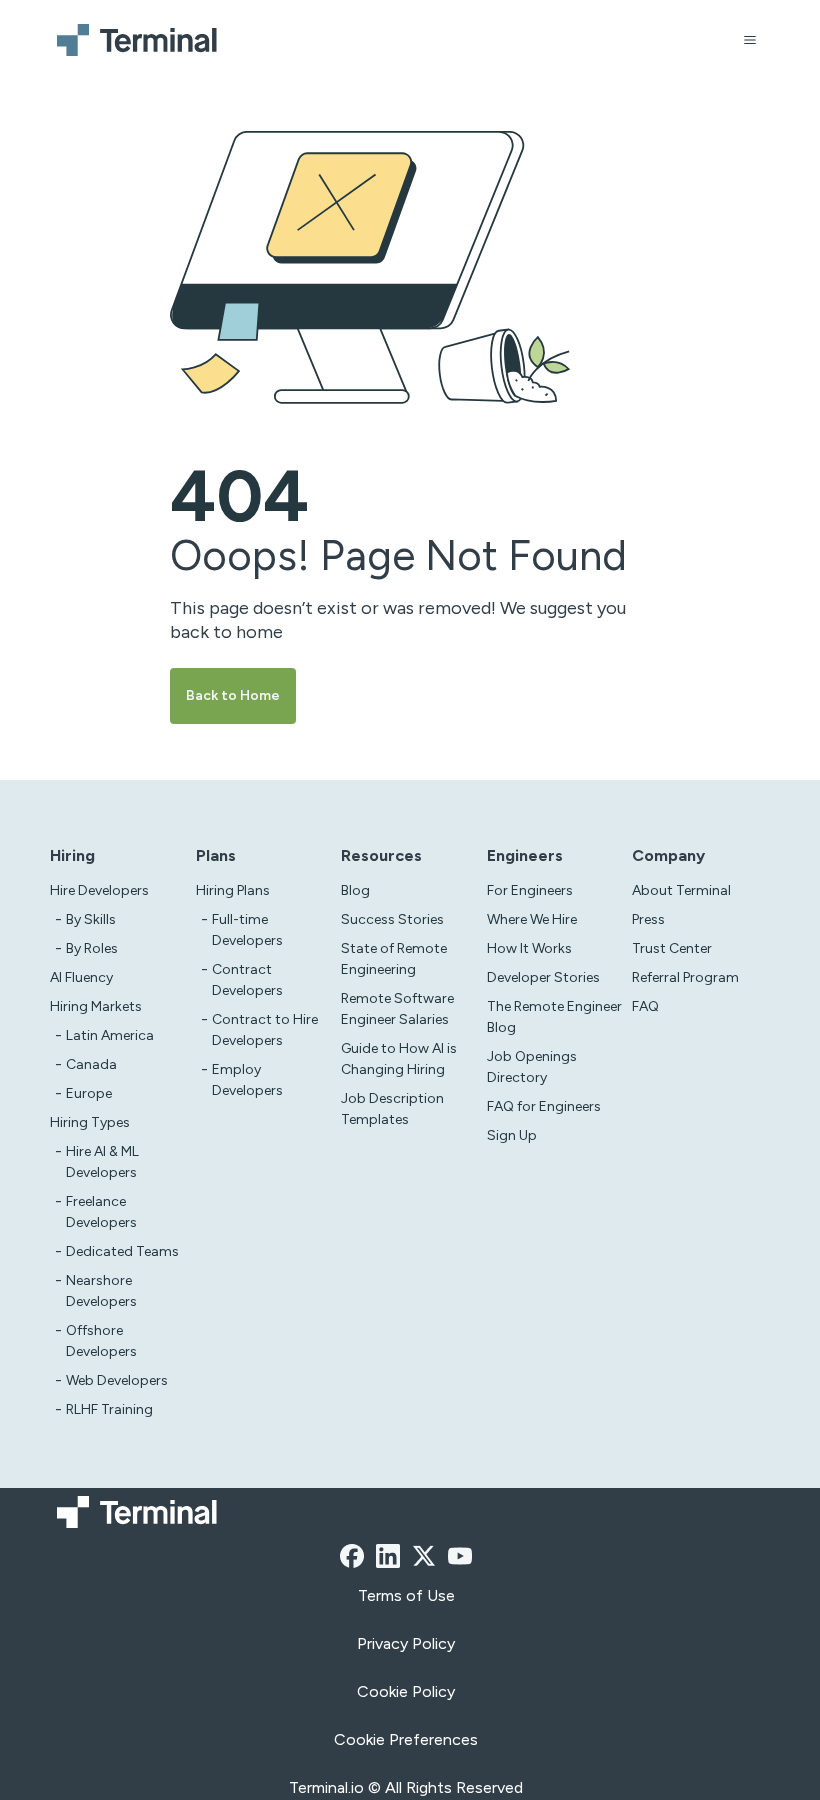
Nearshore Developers (101, 1291)
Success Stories (392, 919)
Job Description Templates (392, 1109)
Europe (89, 1093)
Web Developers (117, 1380)
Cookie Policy (406, 1691)
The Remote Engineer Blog (554, 1017)
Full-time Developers (247, 930)
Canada (91, 1064)
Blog (355, 890)
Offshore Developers (101, 1341)
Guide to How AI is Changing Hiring (399, 1059)
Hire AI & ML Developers (102, 1162)
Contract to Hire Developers (265, 1030)
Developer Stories (543, 977)
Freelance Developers (101, 1212)
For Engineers (530, 890)
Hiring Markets (96, 1006)
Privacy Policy (406, 1643)
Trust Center (672, 948)
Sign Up (512, 1135)
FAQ (645, 1006)
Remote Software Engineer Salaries (397, 1009)
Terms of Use (406, 1595)
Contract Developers (247, 980)
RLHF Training (109, 1409)
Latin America (110, 1035)
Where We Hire (532, 919)
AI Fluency (81, 977)
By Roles (92, 948)
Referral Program (685, 977)
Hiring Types (90, 1122)
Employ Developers (247, 1080)
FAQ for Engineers (544, 1106)
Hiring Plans (233, 890)
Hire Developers (99, 890)
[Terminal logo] (140, 40)
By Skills (91, 919)
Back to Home (233, 695)
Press (648, 919)
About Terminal (681, 890)
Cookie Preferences (406, 1739)
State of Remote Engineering (394, 959)
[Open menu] (750, 40)
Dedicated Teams (122, 1251)
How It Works (529, 948)
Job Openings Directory (532, 1067)
